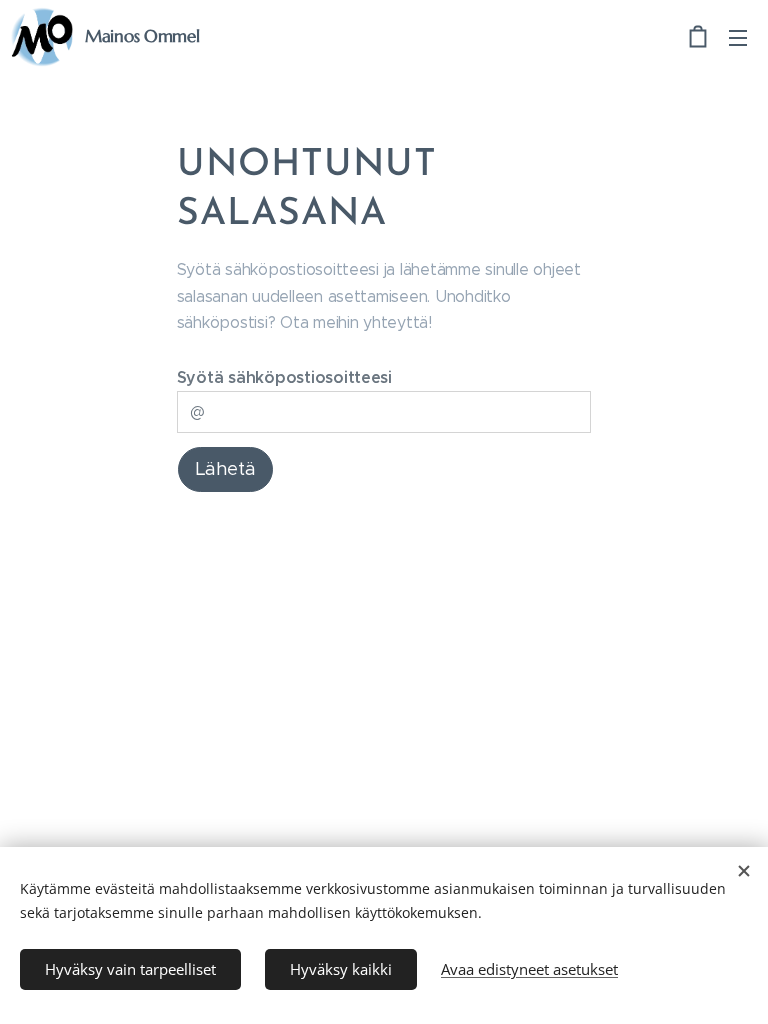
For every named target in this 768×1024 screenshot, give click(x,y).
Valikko (738, 37)
